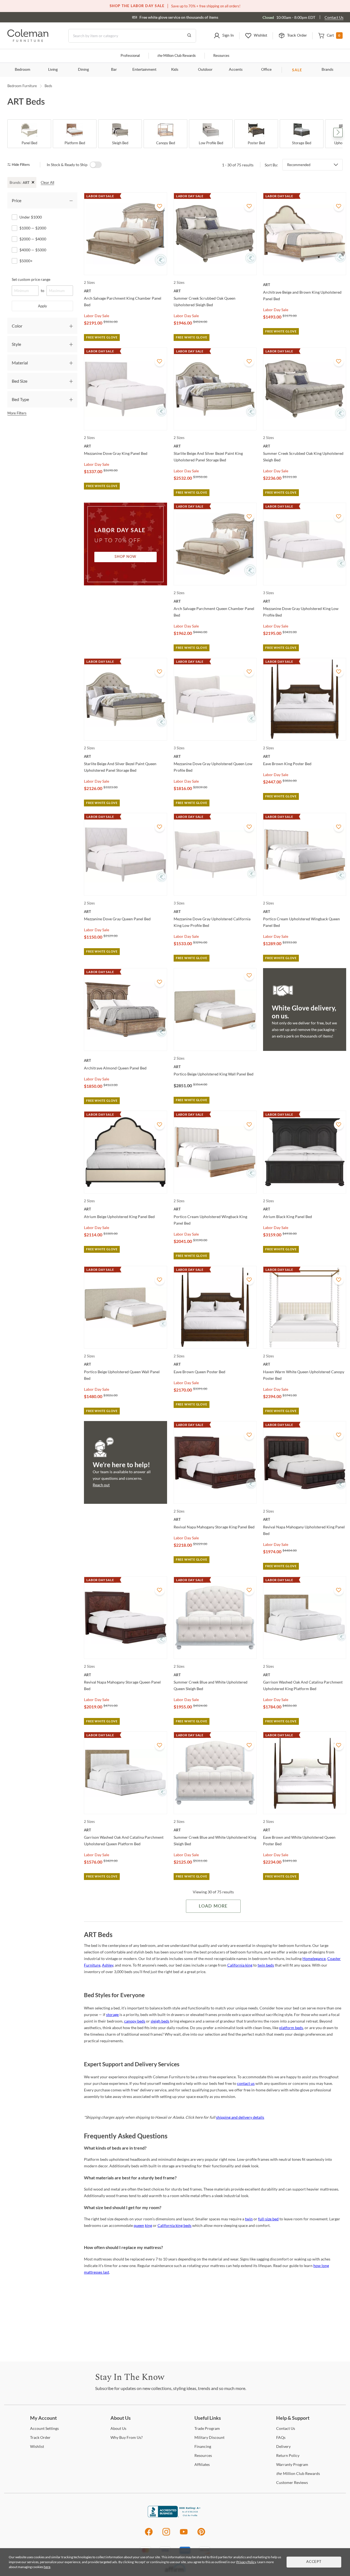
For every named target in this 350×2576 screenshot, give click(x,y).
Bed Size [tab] (20, 381)
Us (118, 2428)
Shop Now (126, 557)
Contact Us (334, 17)
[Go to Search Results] (189, 36)
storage (112, 2014)
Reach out (101, 1485)
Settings (44, 2428)
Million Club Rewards (177, 56)
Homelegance (314, 1958)
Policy (288, 2455)
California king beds (174, 2225)
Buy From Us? (127, 2437)
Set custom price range (31, 279)
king (148, 2225)
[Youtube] (184, 2535)
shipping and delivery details (240, 2117)
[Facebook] (149, 2535)
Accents (236, 70)
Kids (175, 70)
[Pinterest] (201, 2535)
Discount (209, 2437)
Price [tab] (17, 200)
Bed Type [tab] (20, 399)
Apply (43, 306)
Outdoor (205, 70)
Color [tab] (17, 326)
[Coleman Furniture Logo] (28, 40)
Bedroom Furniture (22, 86)
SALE (297, 70)
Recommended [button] (299, 165)
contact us (246, 2083)
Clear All (47, 182)
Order (40, 2437)
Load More (213, 1906)
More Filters (17, 413)
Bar (114, 70)
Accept (314, 2562)
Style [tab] (16, 344)
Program (207, 2428)
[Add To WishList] (160, 206)
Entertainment (144, 70)
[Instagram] (166, 2535)
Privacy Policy (246, 2562)
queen (139, 2225)
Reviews (292, 2482)
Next (338, 132)
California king (240, 1965)
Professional (130, 56)
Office (266, 70)
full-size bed (268, 2219)
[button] (224, 36)
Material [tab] (20, 363)
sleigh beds (160, 2021)
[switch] (96, 165)
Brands (327, 70)
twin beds (266, 1965)
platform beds (291, 2028)
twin (249, 2219)
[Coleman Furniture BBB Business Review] (175, 2516)
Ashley (108, 1965)
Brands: (15, 182)
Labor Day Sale (97, 316)
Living (53, 70)
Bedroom (23, 70)
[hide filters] (20, 165)
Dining (83, 70)
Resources (221, 56)
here (47, 2567)
